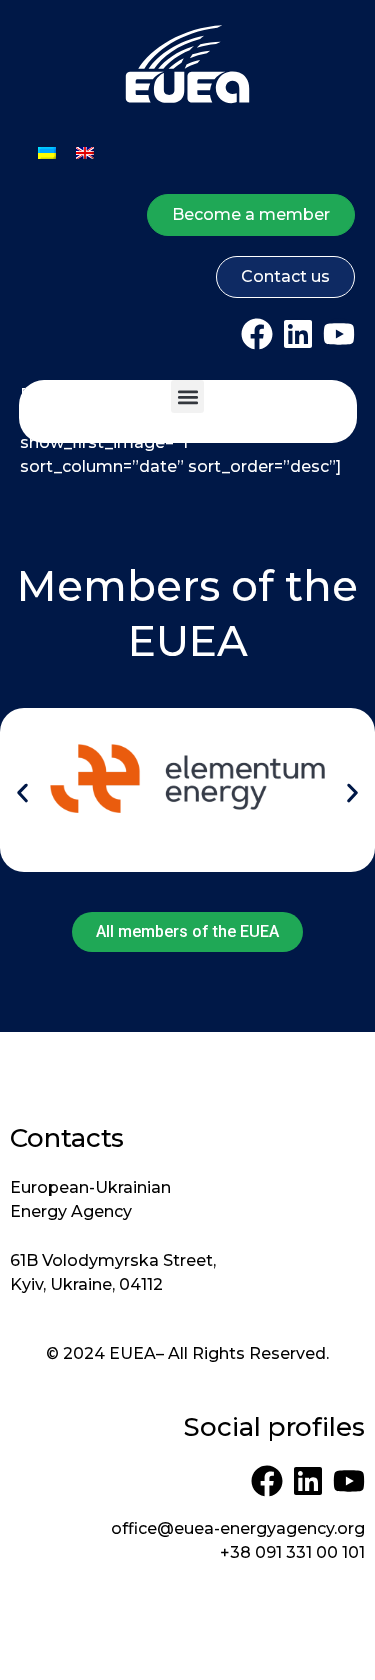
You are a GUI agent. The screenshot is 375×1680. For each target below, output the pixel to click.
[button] (187, 396)
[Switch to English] (85, 152)
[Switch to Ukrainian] (47, 152)
